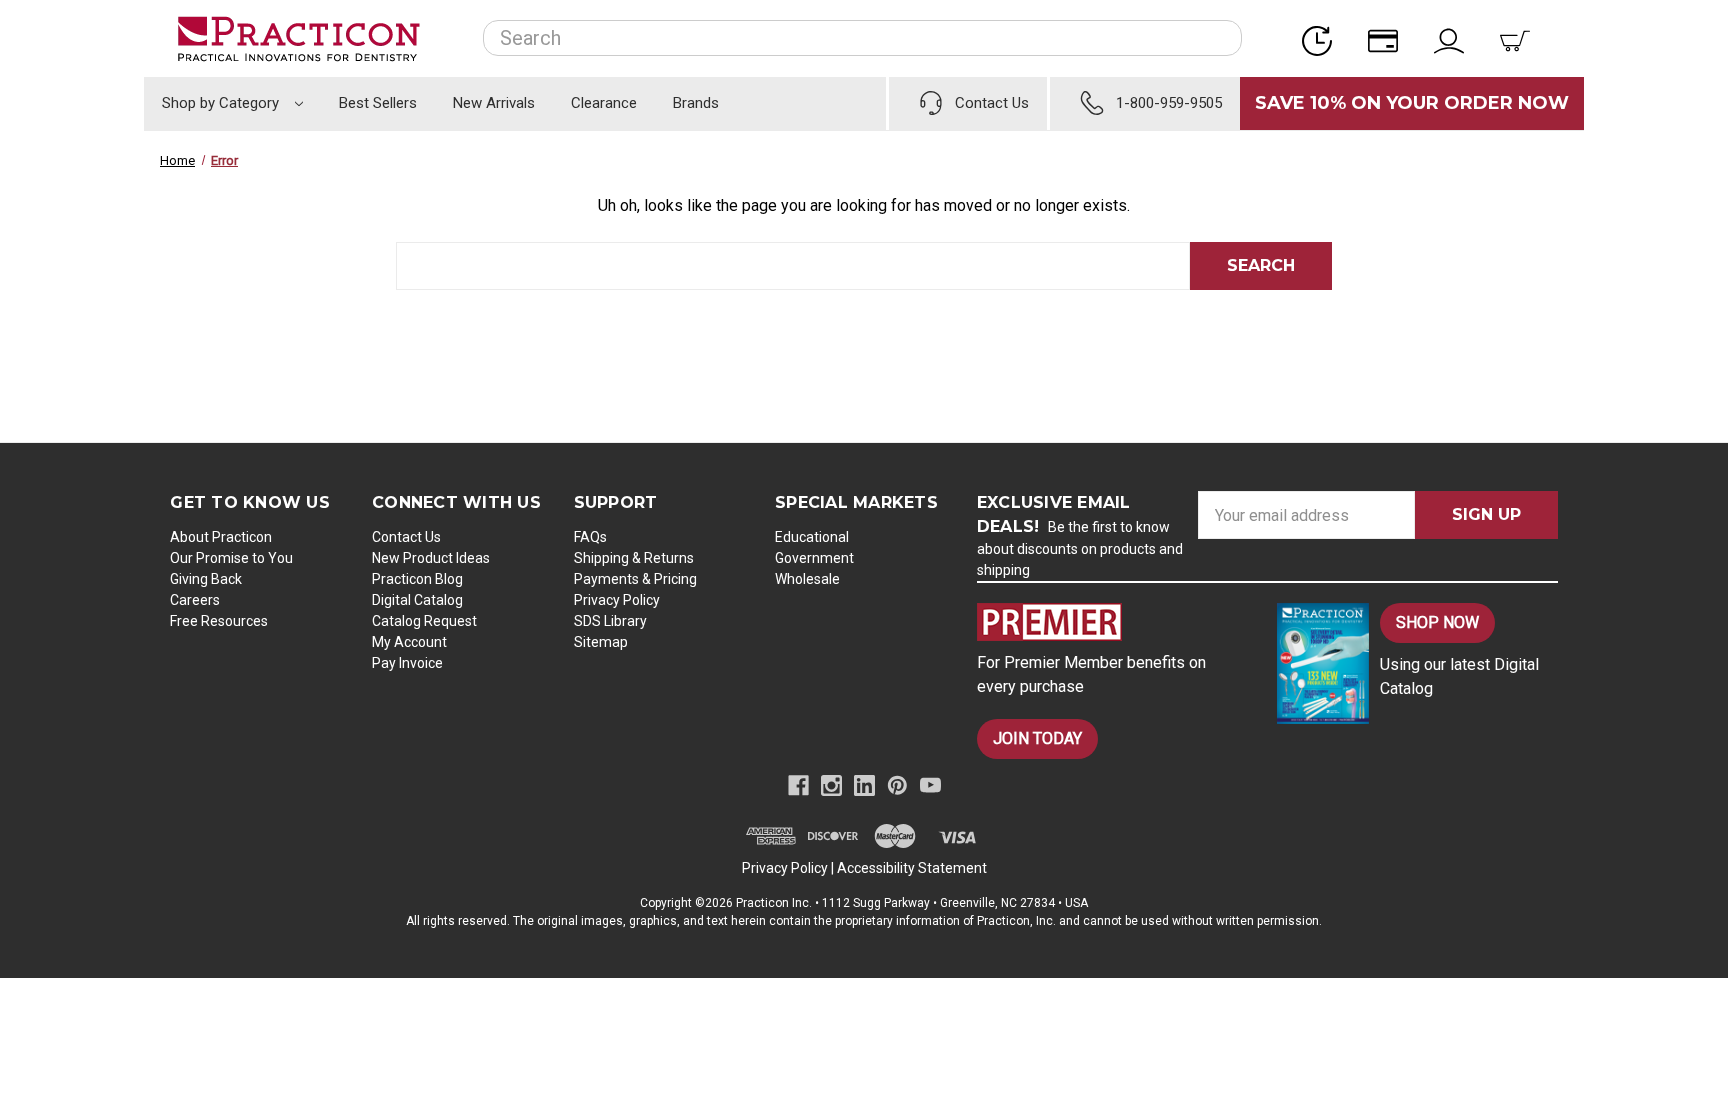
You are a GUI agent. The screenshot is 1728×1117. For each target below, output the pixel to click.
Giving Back (206, 579)
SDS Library (610, 621)
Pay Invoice (407, 663)
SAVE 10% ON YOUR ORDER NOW (1412, 103)
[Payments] (1389, 38)
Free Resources (219, 621)
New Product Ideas (431, 558)
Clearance (604, 103)
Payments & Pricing (635, 579)
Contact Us (406, 537)
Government (814, 558)
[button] (1110, 622)
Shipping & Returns (634, 558)
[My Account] (1455, 38)
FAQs (590, 537)
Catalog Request (424, 621)
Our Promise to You (231, 558)
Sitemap (601, 642)
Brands (696, 103)
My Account (409, 642)
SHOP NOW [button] (1437, 622)
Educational (812, 537)
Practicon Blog (417, 579)
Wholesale (807, 579)
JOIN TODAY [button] (1037, 738)
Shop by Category (222, 103)
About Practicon (221, 537)
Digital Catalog (417, 600)
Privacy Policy (617, 600)
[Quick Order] (1323, 38)
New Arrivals (494, 103)
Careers (195, 600)
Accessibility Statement (912, 868)
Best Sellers (378, 103)
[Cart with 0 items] (1521, 38)
